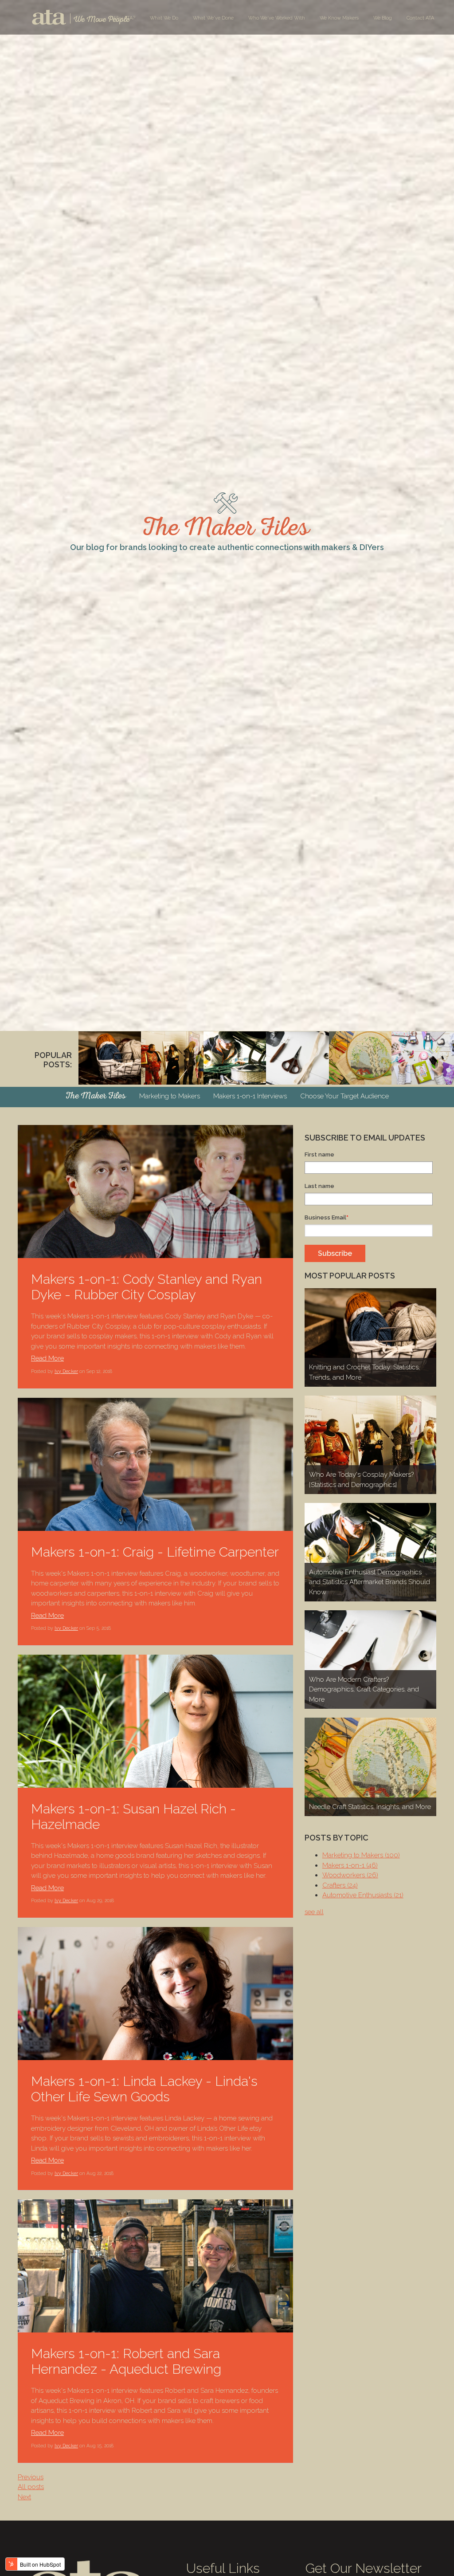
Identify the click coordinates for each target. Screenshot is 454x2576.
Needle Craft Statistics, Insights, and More (370, 1807)
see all (314, 1912)
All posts (31, 2487)
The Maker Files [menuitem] (96, 1097)
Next (24, 2497)
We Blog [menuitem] (383, 18)
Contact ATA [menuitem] (420, 18)
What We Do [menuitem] (164, 18)
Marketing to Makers (361, 1855)
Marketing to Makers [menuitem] (170, 1096)
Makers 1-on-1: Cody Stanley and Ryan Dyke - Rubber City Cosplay (147, 1287)
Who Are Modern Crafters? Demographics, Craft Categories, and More (364, 1689)
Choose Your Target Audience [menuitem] (344, 1096)
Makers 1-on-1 (350, 1865)
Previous (31, 2477)
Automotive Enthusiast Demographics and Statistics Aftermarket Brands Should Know (370, 1582)
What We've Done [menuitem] (213, 18)
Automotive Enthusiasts (363, 1895)
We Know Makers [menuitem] (339, 18)
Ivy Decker (66, 1371)
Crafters (340, 1885)
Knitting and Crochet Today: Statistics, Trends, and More (364, 1372)
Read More (47, 1358)
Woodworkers (350, 1875)
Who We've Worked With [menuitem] (277, 18)
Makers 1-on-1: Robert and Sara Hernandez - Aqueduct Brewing (126, 2361)
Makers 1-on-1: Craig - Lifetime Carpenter (155, 1552)
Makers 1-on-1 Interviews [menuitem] (250, 1096)
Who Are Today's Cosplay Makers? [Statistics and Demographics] (361, 1480)
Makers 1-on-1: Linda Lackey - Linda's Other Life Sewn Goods (144, 2089)
